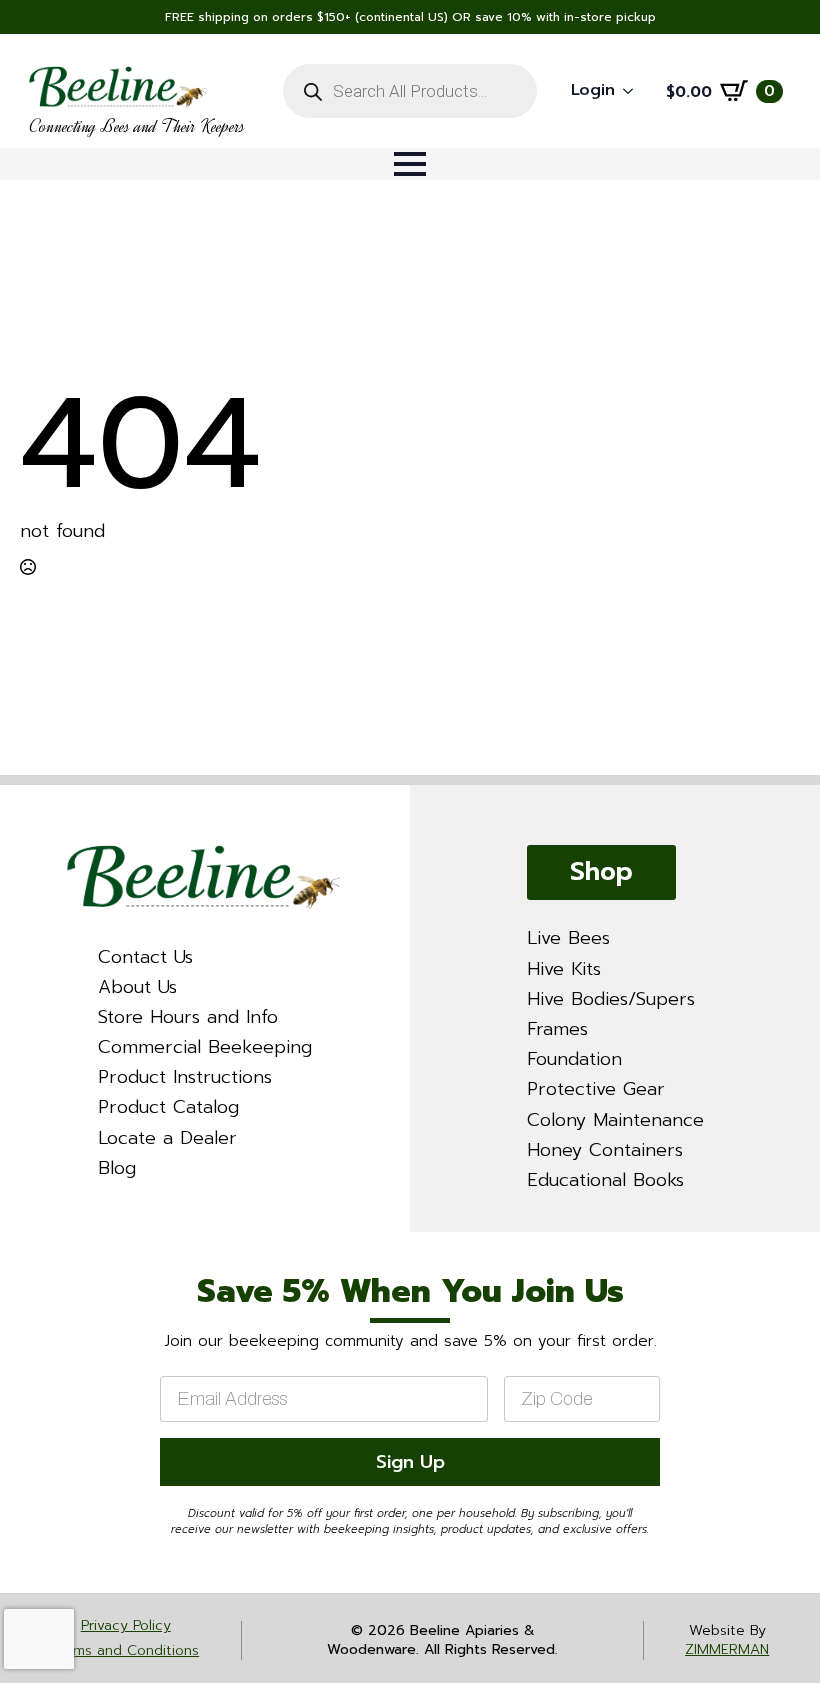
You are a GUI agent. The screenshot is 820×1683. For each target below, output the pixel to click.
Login (593, 90)
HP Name (25, 1250)
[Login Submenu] (634, 91)
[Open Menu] (410, 164)
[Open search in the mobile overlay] (409, 91)
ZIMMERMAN (727, 1649)
